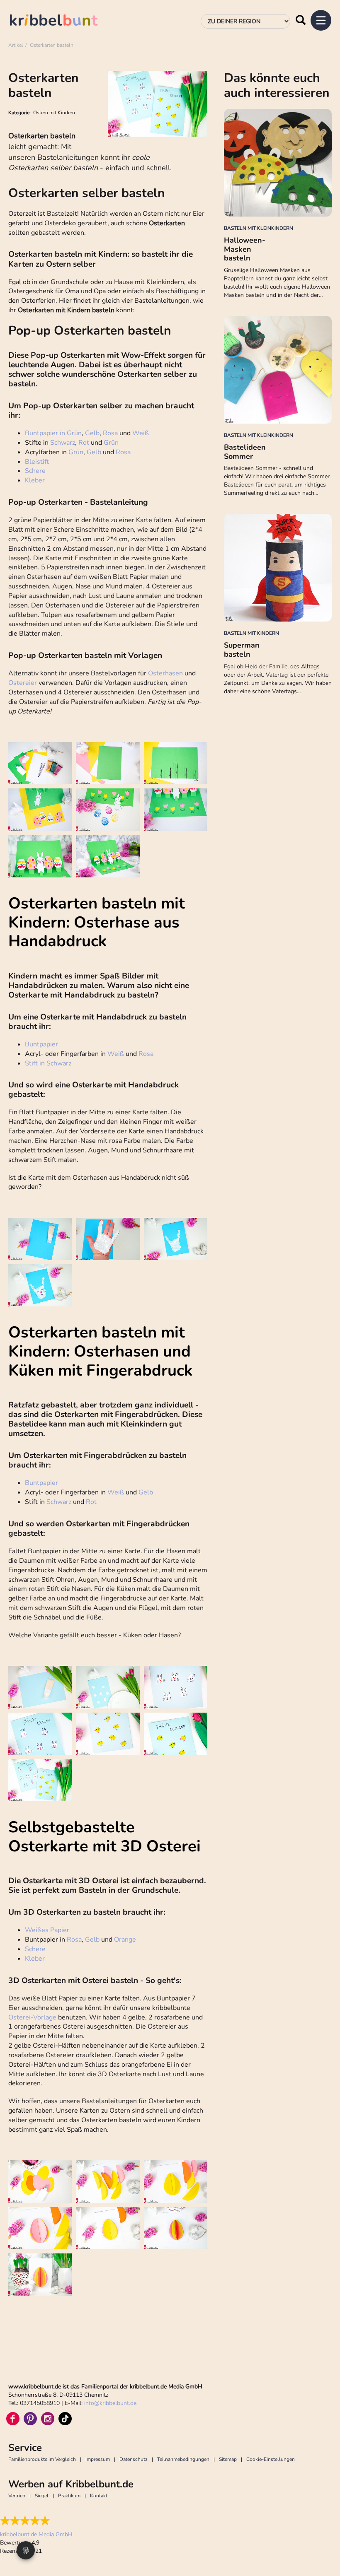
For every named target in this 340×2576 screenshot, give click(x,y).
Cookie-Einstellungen (271, 2459)
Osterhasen (165, 673)
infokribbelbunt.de (110, 2403)
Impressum (98, 2459)
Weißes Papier (47, 1930)
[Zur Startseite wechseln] (62, 21)
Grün (111, 443)
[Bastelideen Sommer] (278, 370)
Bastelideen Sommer (245, 452)
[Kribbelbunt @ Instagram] (48, 2419)
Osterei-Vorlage (32, 2017)
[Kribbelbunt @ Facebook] (13, 2419)
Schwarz (63, 443)
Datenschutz (134, 2459)
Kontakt (99, 2496)
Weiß (141, 433)
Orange (125, 1940)
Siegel (42, 2496)
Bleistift (37, 462)
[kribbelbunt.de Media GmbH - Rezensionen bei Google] (36, 2521)
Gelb (92, 433)
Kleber (35, 480)
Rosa (111, 433)
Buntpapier (41, 1044)
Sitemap (228, 2459)
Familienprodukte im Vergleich (42, 2459)
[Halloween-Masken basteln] (278, 163)
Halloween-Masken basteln (245, 249)
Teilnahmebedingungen (183, 2459)
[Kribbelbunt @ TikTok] (65, 2419)
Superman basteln (242, 650)
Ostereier (23, 683)
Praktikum (69, 2496)
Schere (35, 471)
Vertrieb (17, 2496)
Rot (85, 443)
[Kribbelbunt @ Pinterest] (30, 2419)
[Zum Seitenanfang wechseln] (323, 2539)
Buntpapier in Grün (53, 433)
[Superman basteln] (278, 568)
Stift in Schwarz (48, 1063)
